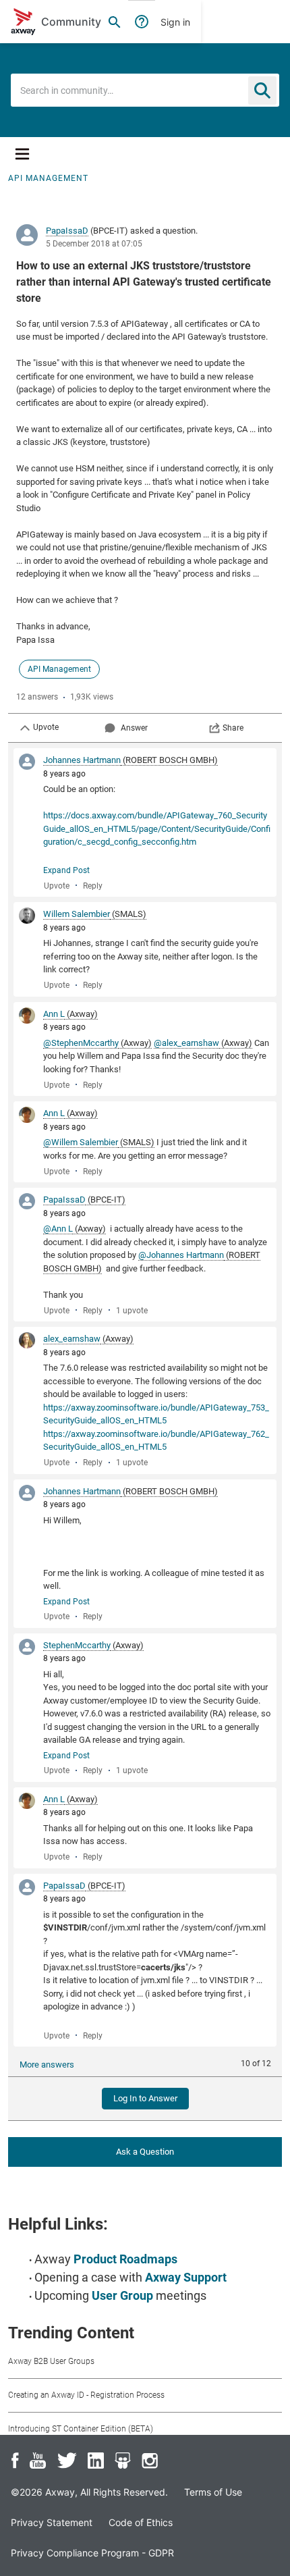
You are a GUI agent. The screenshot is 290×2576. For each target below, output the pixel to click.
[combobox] (145, 90)
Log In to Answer (145, 2098)
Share (233, 728)
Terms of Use (213, 2492)
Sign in (175, 22)
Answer (134, 728)
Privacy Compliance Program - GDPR (92, 2553)
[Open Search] (115, 22)
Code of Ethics (141, 2522)
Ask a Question (145, 2152)
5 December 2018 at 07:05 (94, 244)
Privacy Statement (52, 2522)
